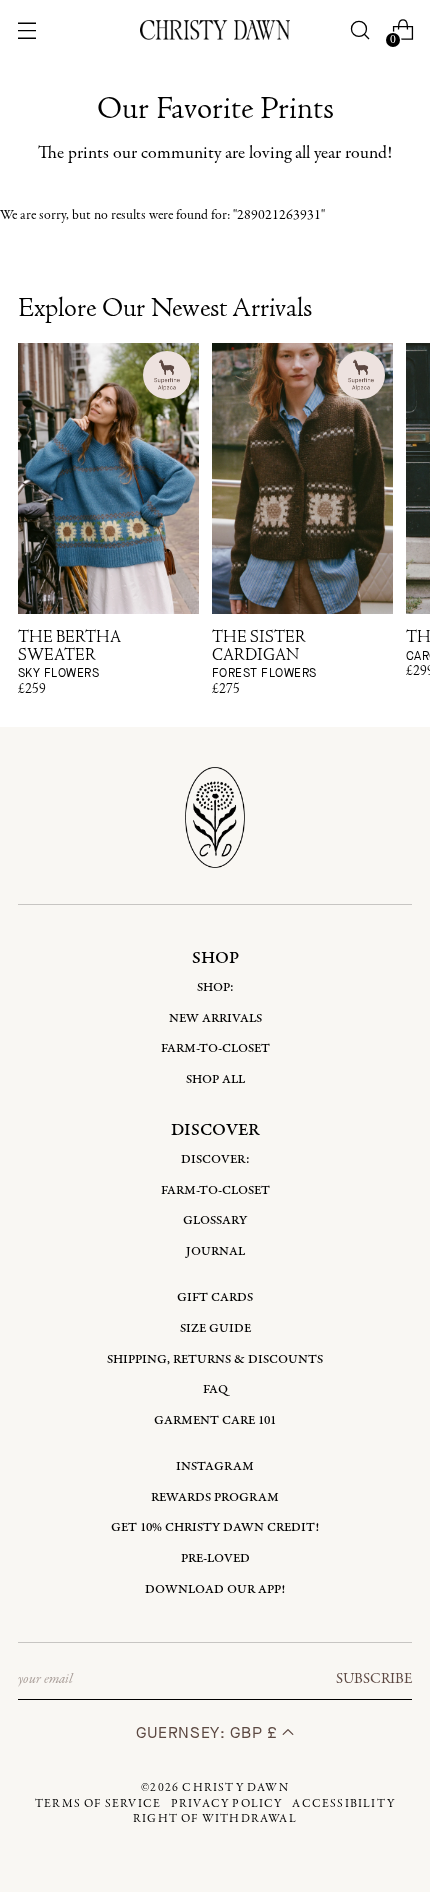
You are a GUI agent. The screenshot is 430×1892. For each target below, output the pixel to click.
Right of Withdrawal (215, 1819)
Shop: (215, 987)
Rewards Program (215, 1497)
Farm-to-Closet (215, 1048)
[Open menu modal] (27, 30)
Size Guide (215, 1328)
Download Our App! (215, 1589)
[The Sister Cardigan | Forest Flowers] (302, 478)
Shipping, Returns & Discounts (215, 1359)
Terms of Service (98, 1804)
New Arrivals (215, 1018)
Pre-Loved (215, 1558)
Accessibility (343, 1804)
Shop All (215, 1079)
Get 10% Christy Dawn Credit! (215, 1527)
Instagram (215, 1466)
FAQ (215, 1389)
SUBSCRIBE (374, 1679)
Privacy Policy (227, 1804)
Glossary (215, 1220)
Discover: (215, 1159)
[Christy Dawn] (215, 29)
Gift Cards (215, 1297)
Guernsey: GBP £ (209, 1732)
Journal (215, 1251)
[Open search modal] (359, 30)
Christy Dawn (235, 1788)
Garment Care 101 (215, 1420)
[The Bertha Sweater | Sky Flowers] (108, 478)
